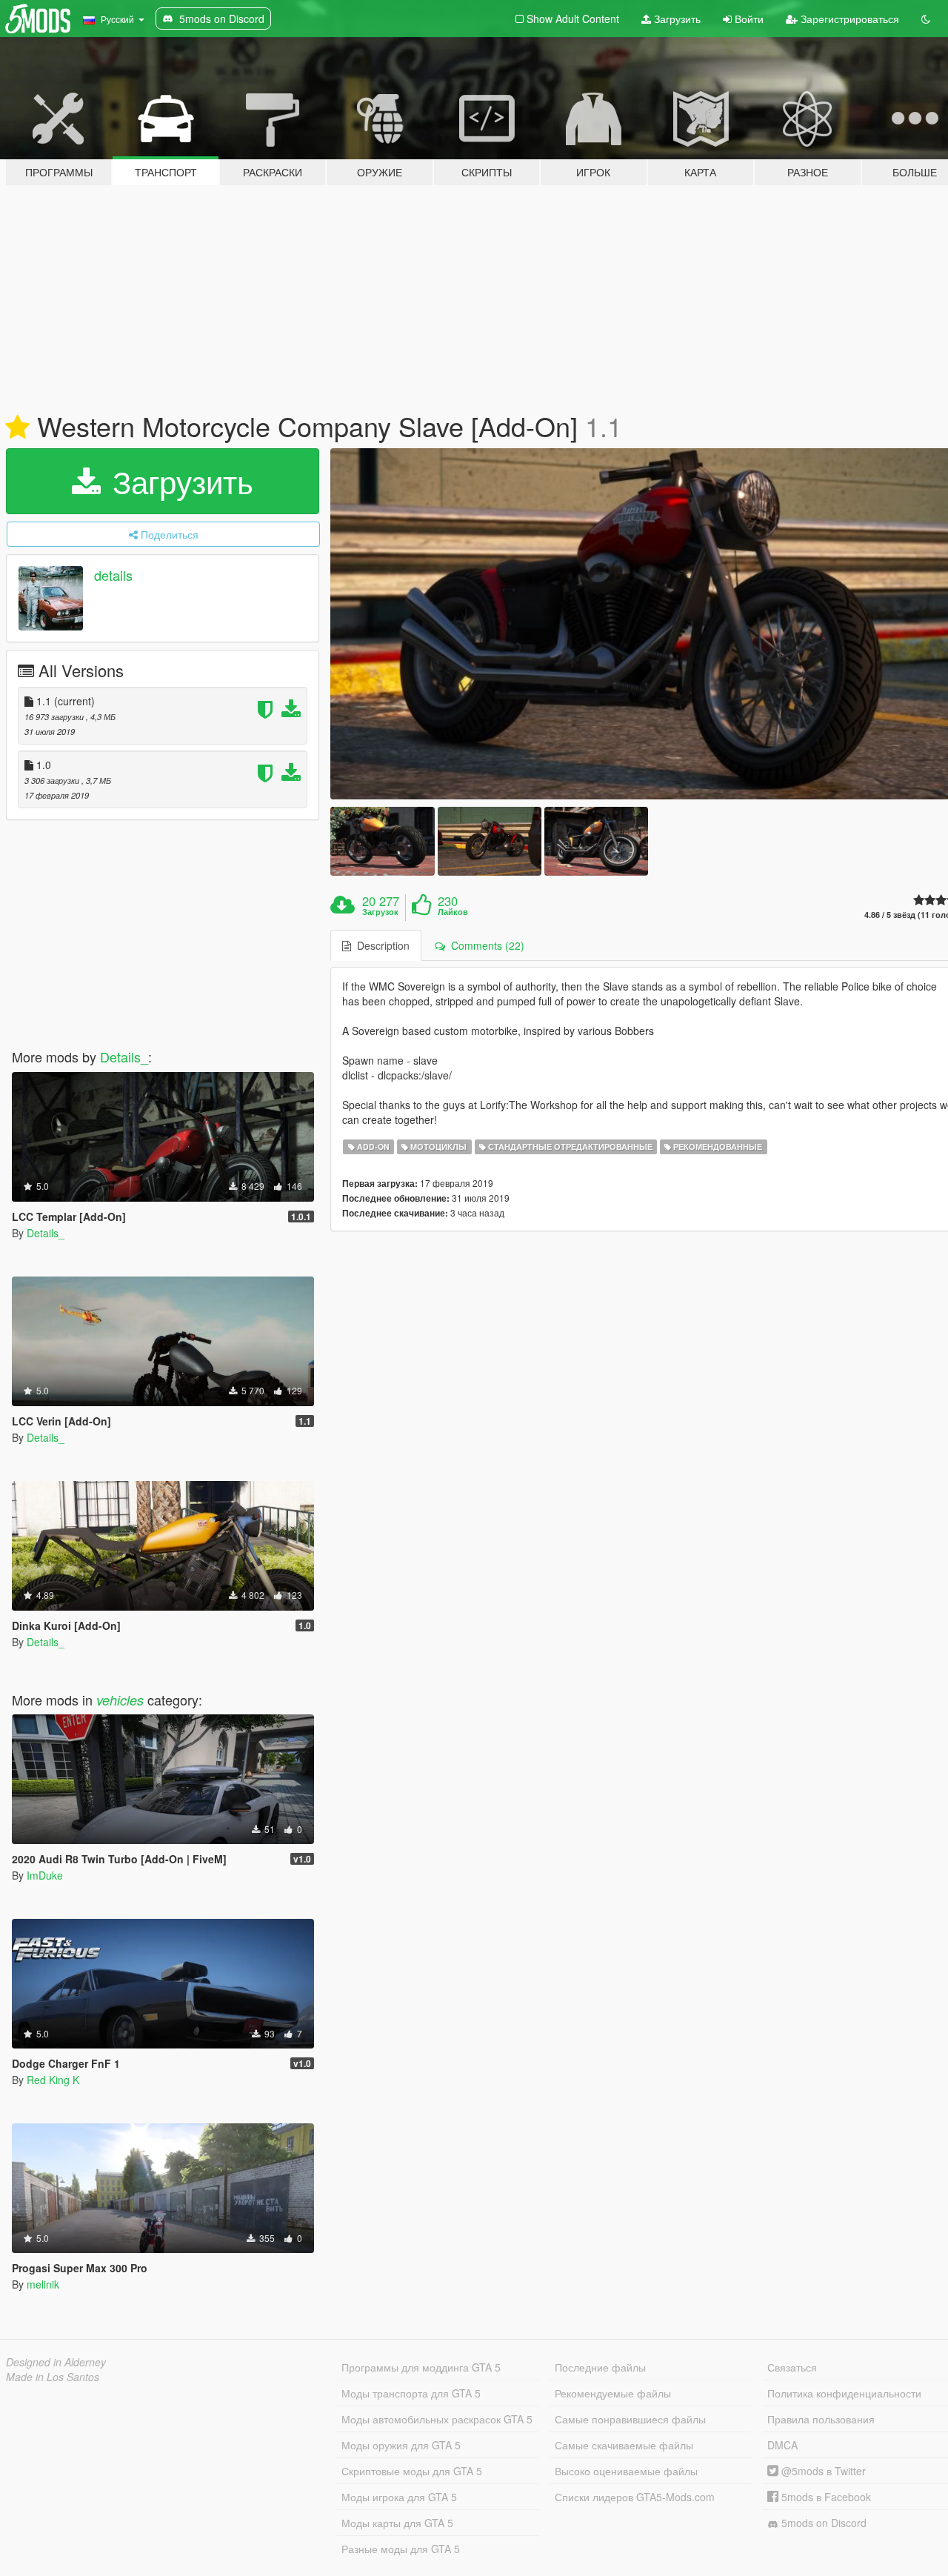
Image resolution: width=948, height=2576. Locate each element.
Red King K (53, 2080)
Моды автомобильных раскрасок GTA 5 (437, 2419)
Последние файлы (600, 2367)
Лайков (453, 912)
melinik (43, 2284)
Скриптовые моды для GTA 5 (412, 2471)
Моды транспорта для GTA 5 (411, 2393)
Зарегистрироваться (848, 19)
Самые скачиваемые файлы (624, 2445)
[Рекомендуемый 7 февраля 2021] (17, 427)
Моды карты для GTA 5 (397, 2523)
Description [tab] (380, 945)
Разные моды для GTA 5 (401, 2549)
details (113, 575)
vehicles (120, 1700)
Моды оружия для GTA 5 (401, 2445)
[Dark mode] (926, 19)
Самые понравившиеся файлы (630, 2419)
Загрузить (676, 19)
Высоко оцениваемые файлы (626, 2471)
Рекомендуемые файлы (613, 2393)
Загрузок (380, 912)
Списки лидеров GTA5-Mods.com (635, 2497)
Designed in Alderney (56, 2362)
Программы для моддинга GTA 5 (421, 2367)
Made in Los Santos (53, 2377)
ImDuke (45, 1875)
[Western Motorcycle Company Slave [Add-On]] (382, 841)
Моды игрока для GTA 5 (399, 2497)
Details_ (124, 1056)
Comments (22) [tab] (485, 945)
